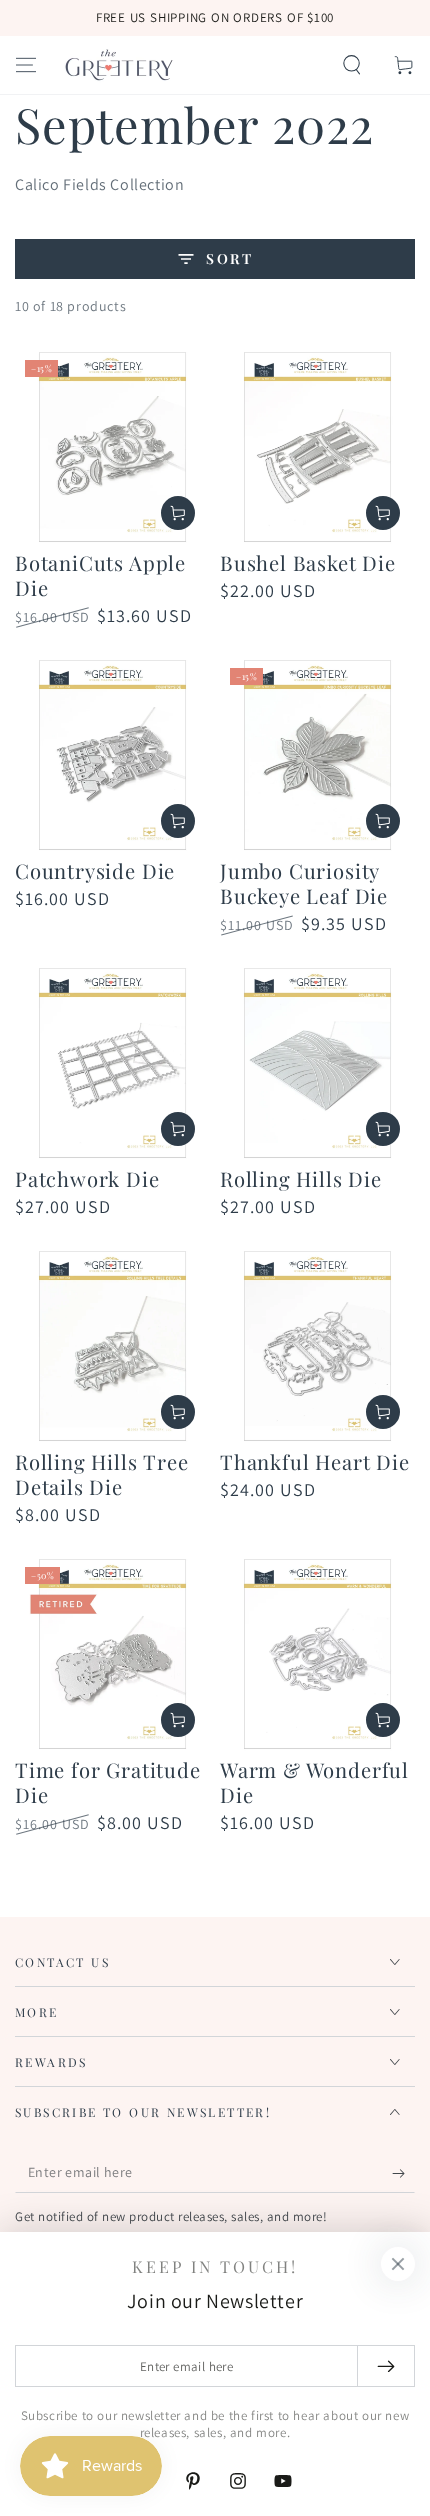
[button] (352, 65)
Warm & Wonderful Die (314, 1782)
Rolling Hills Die (301, 1178)
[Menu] (26, 65)
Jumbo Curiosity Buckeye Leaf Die (304, 883)
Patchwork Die (87, 1178)
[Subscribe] (403, 2173)
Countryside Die (95, 870)
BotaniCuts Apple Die (100, 575)
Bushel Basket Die (308, 562)
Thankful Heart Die (315, 1461)
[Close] (398, 2264)
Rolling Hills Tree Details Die (102, 1474)
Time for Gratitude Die (108, 1782)
